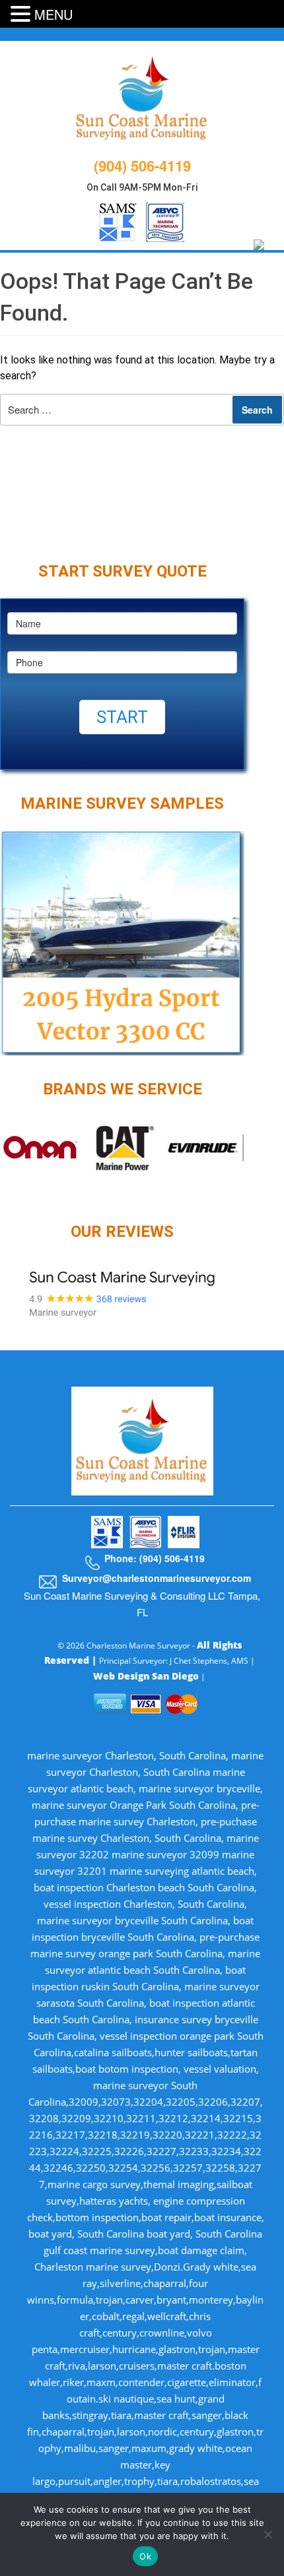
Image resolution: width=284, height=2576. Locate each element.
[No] (267, 2534)
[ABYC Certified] (165, 220)
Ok (145, 2556)
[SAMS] (118, 220)
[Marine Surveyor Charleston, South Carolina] (142, 96)
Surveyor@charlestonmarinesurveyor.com (157, 1578)
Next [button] (254, 1157)
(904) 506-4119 (142, 166)
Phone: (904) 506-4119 (155, 1558)
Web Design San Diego (146, 1676)
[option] (123, 1148)
